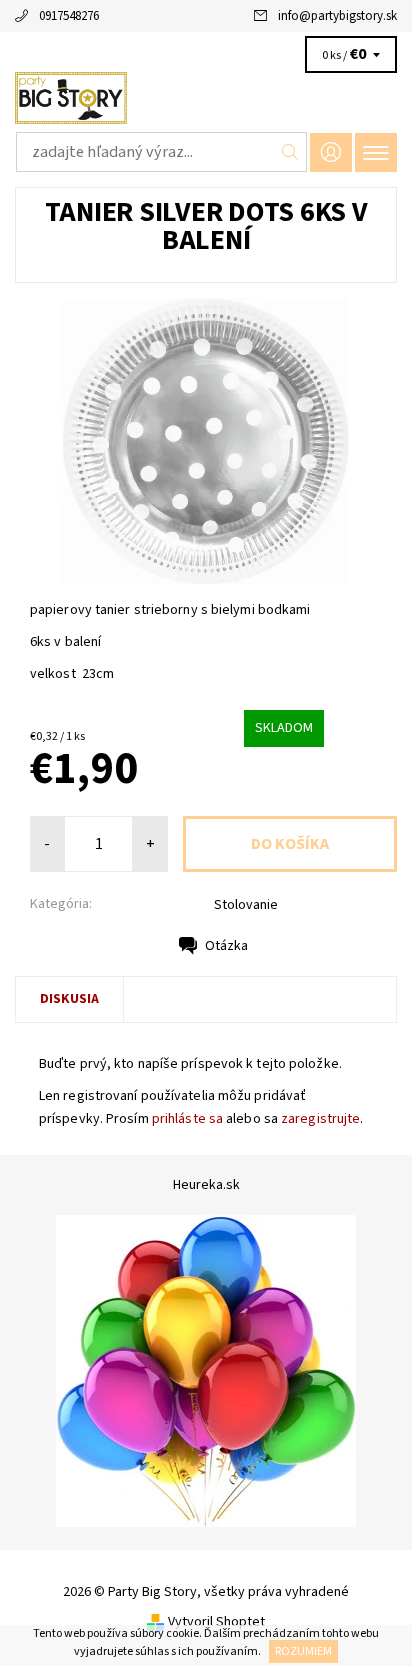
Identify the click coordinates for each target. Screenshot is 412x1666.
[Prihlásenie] (331, 152)
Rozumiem (303, 1651)
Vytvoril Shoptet (216, 1622)
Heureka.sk (206, 1185)
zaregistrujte (320, 1119)
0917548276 (69, 16)
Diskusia (69, 999)
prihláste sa (187, 1119)
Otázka (226, 946)
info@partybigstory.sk (337, 16)
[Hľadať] (290, 152)
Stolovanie (246, 905)
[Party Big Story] (206, 98)
